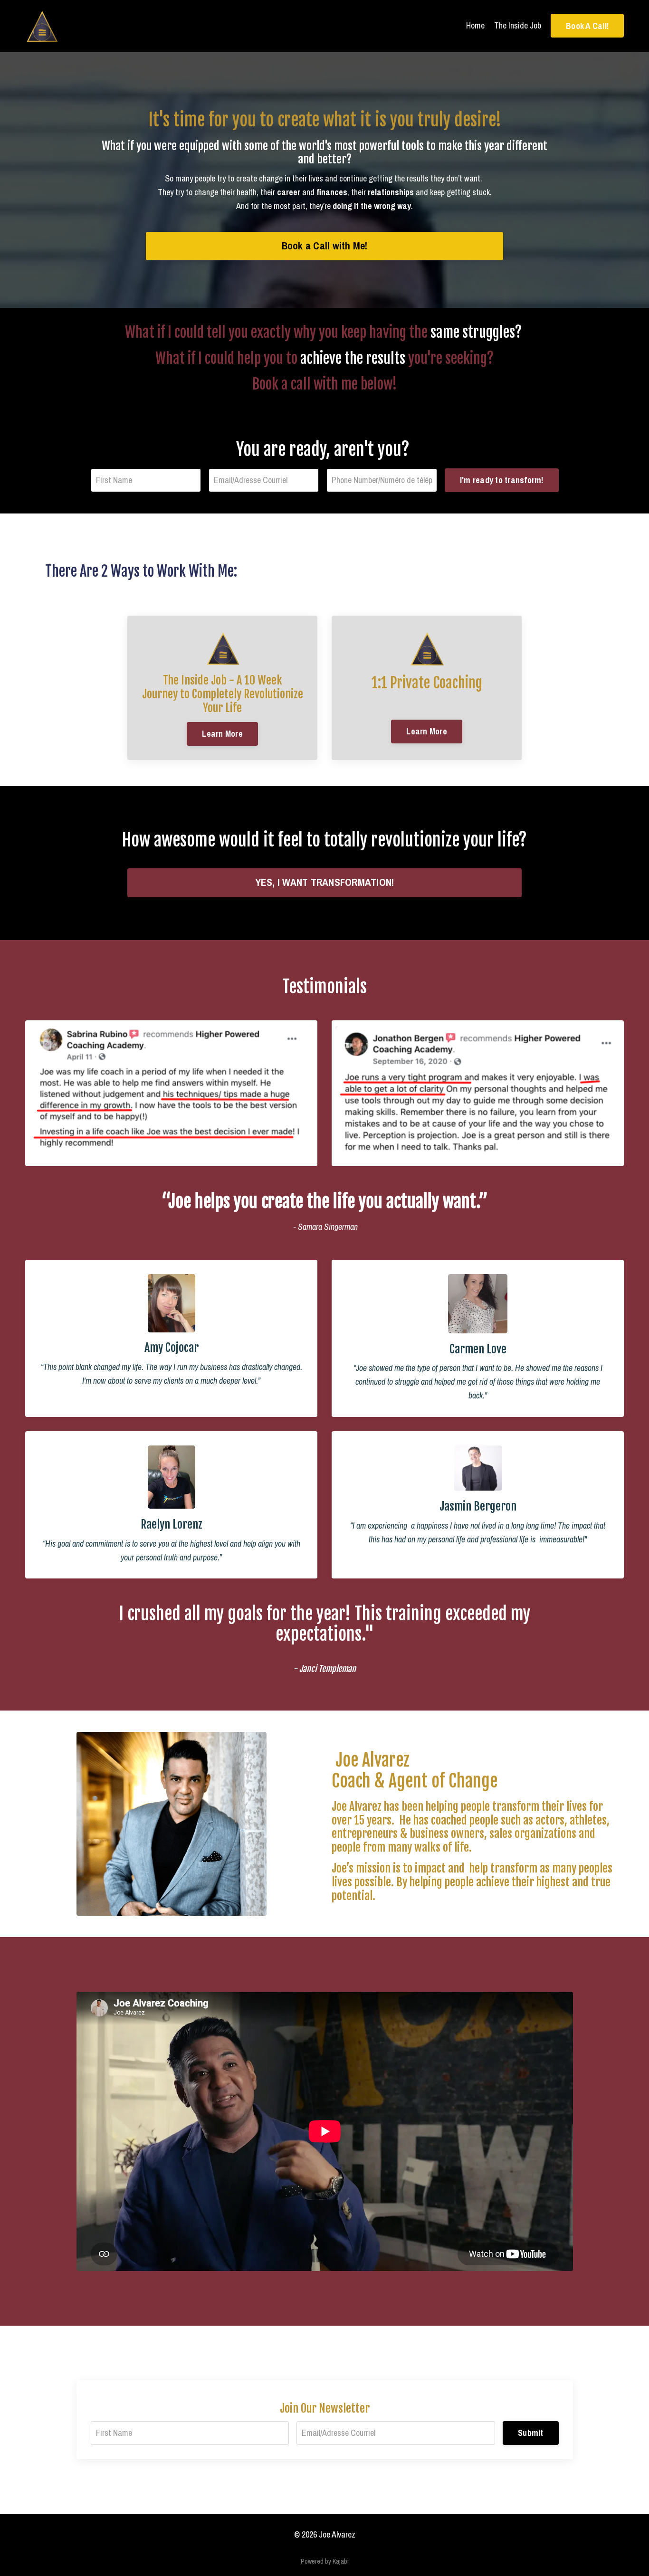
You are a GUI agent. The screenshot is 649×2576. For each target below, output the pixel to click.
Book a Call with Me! (325, 246)
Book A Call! (587, 26)
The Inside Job (518, 25)
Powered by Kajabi (325, 2561)
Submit (531, 2433)
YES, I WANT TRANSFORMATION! (325, 882)
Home (475, 25)
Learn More (222, 734)
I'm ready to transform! (502, 480)
